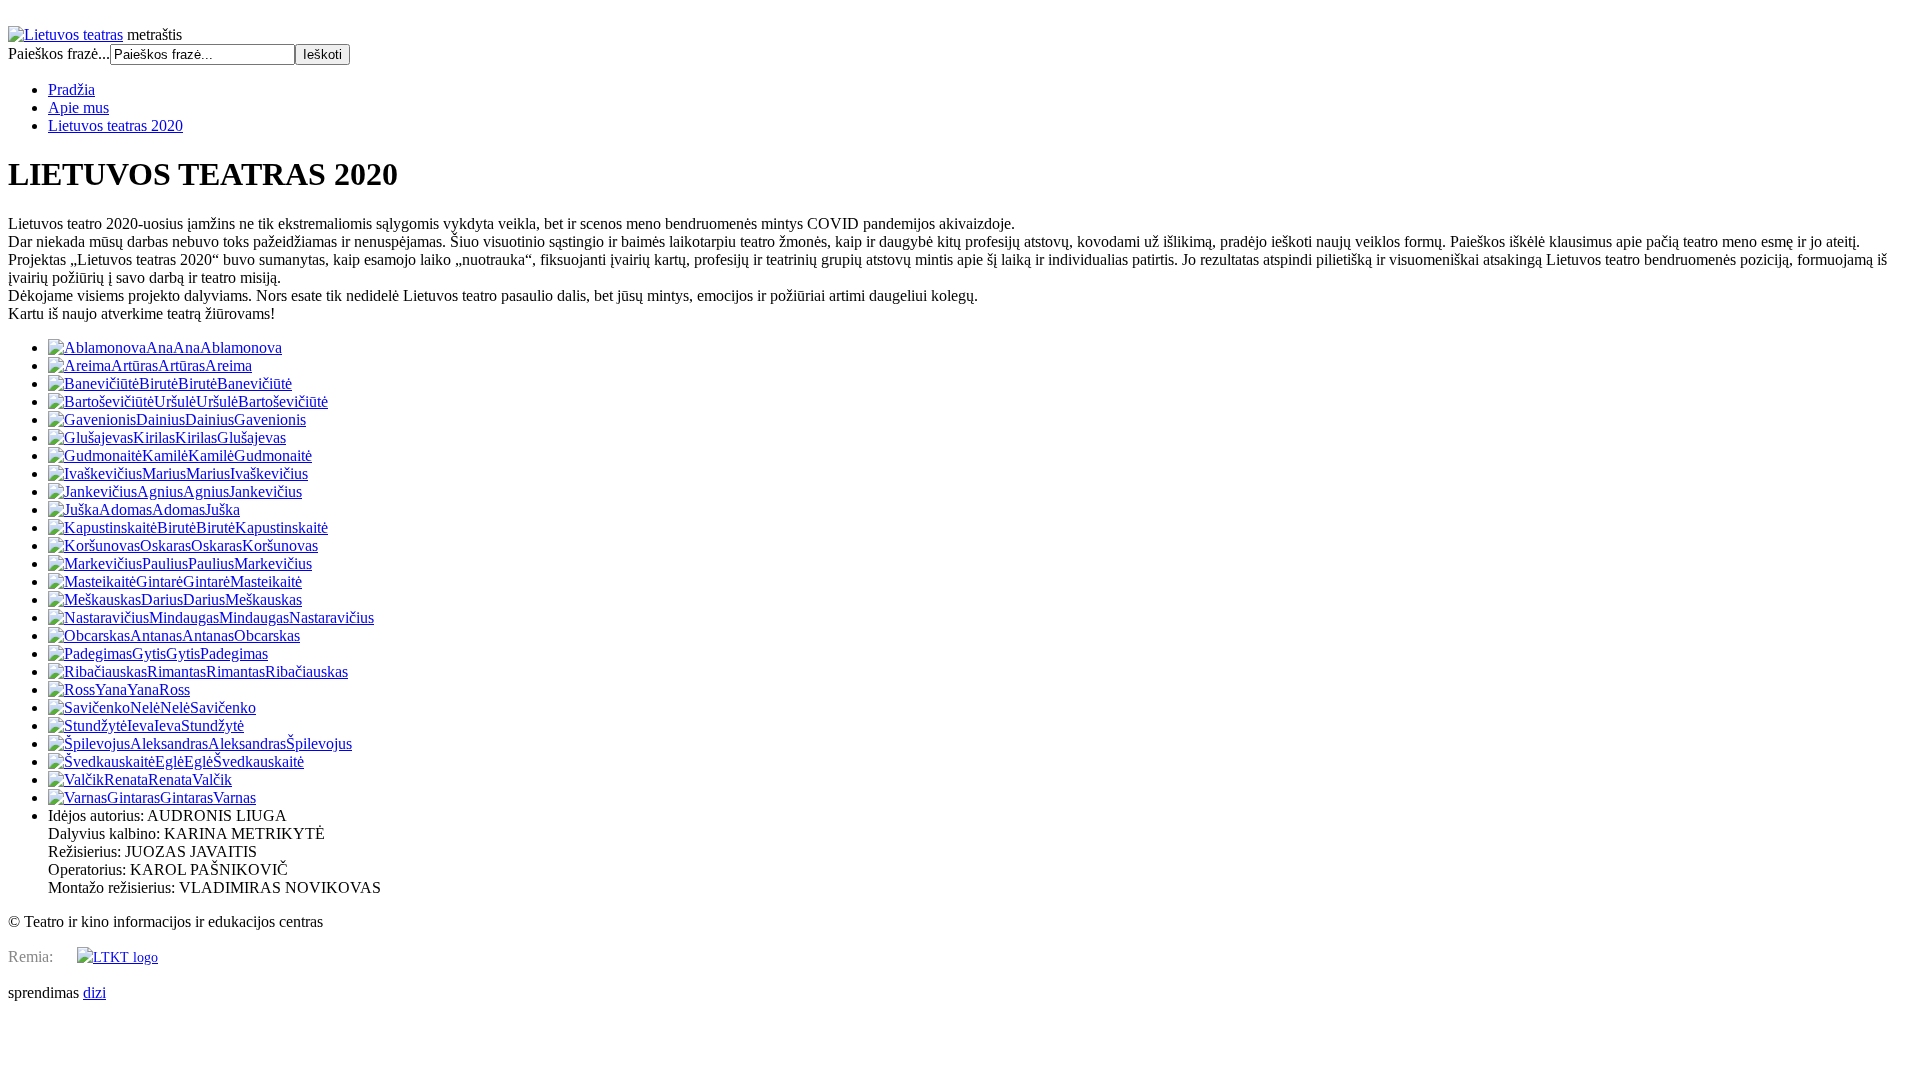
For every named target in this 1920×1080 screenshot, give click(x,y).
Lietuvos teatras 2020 (115, 125)
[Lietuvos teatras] (65, 34)
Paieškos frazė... (59, 53)
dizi (94, 992)
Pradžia (71, 89)
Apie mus (78, 107)
